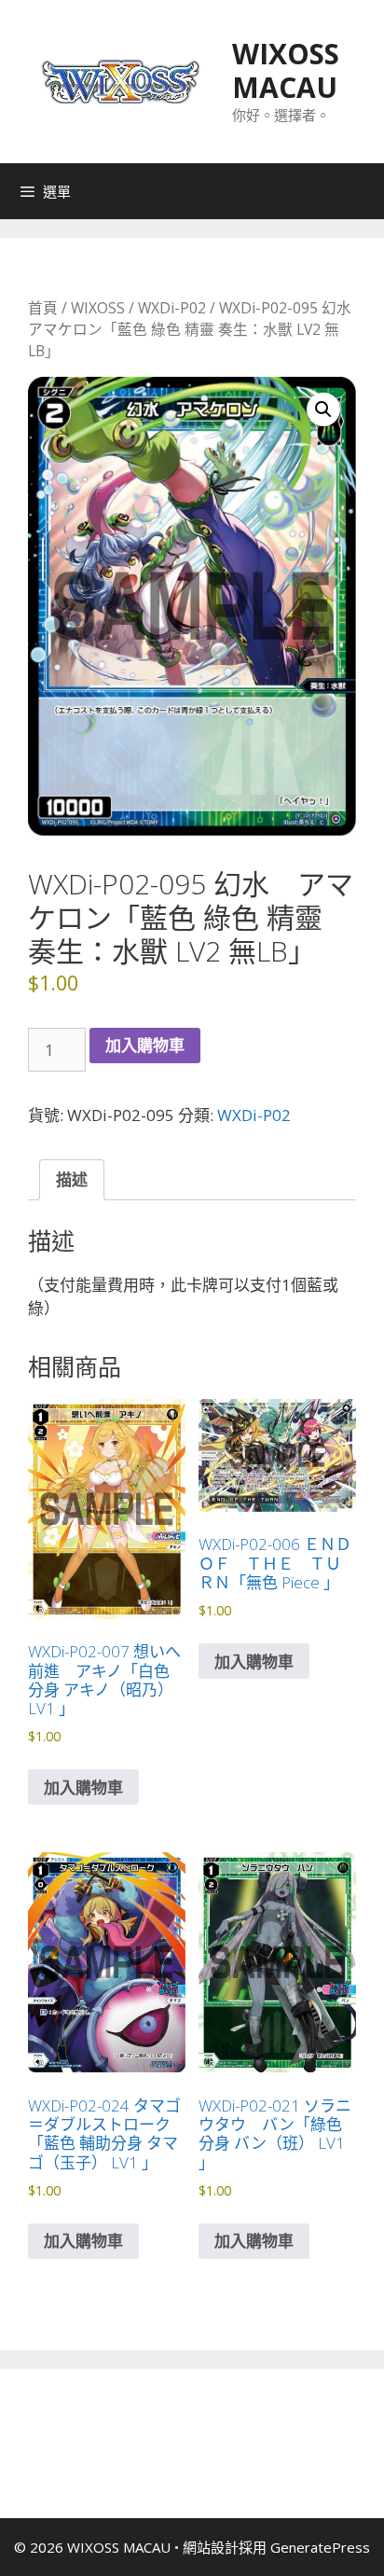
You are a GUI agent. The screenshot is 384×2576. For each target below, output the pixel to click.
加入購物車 (145, 1045)
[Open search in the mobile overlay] (365, 191)
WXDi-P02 (172, 308)
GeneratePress (320, 2547)
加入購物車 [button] (83, 1787)
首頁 (43, 308)
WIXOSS (98, 308)
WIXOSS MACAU (286, 70)
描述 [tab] (72, 1179)
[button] (323, 409)
